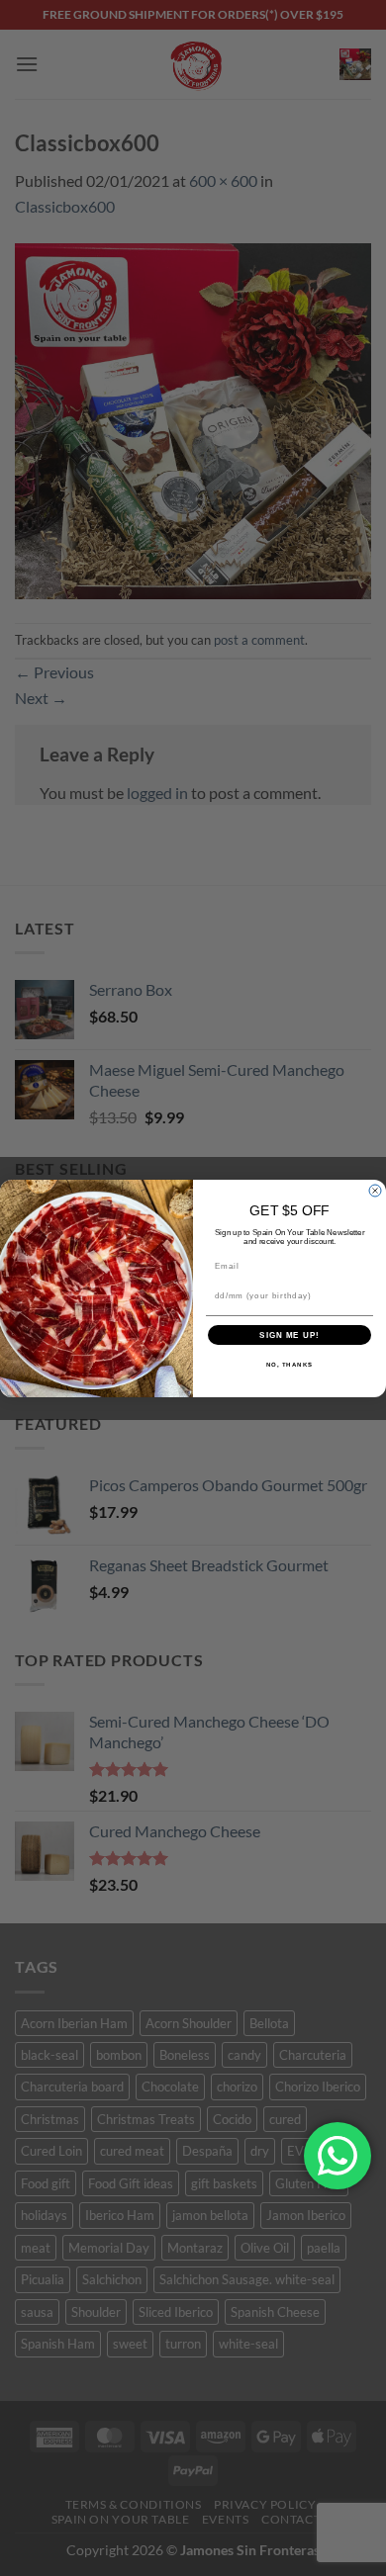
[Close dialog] (375, 1191)
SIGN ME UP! (289, 1334)
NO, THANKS (290, 1364)
